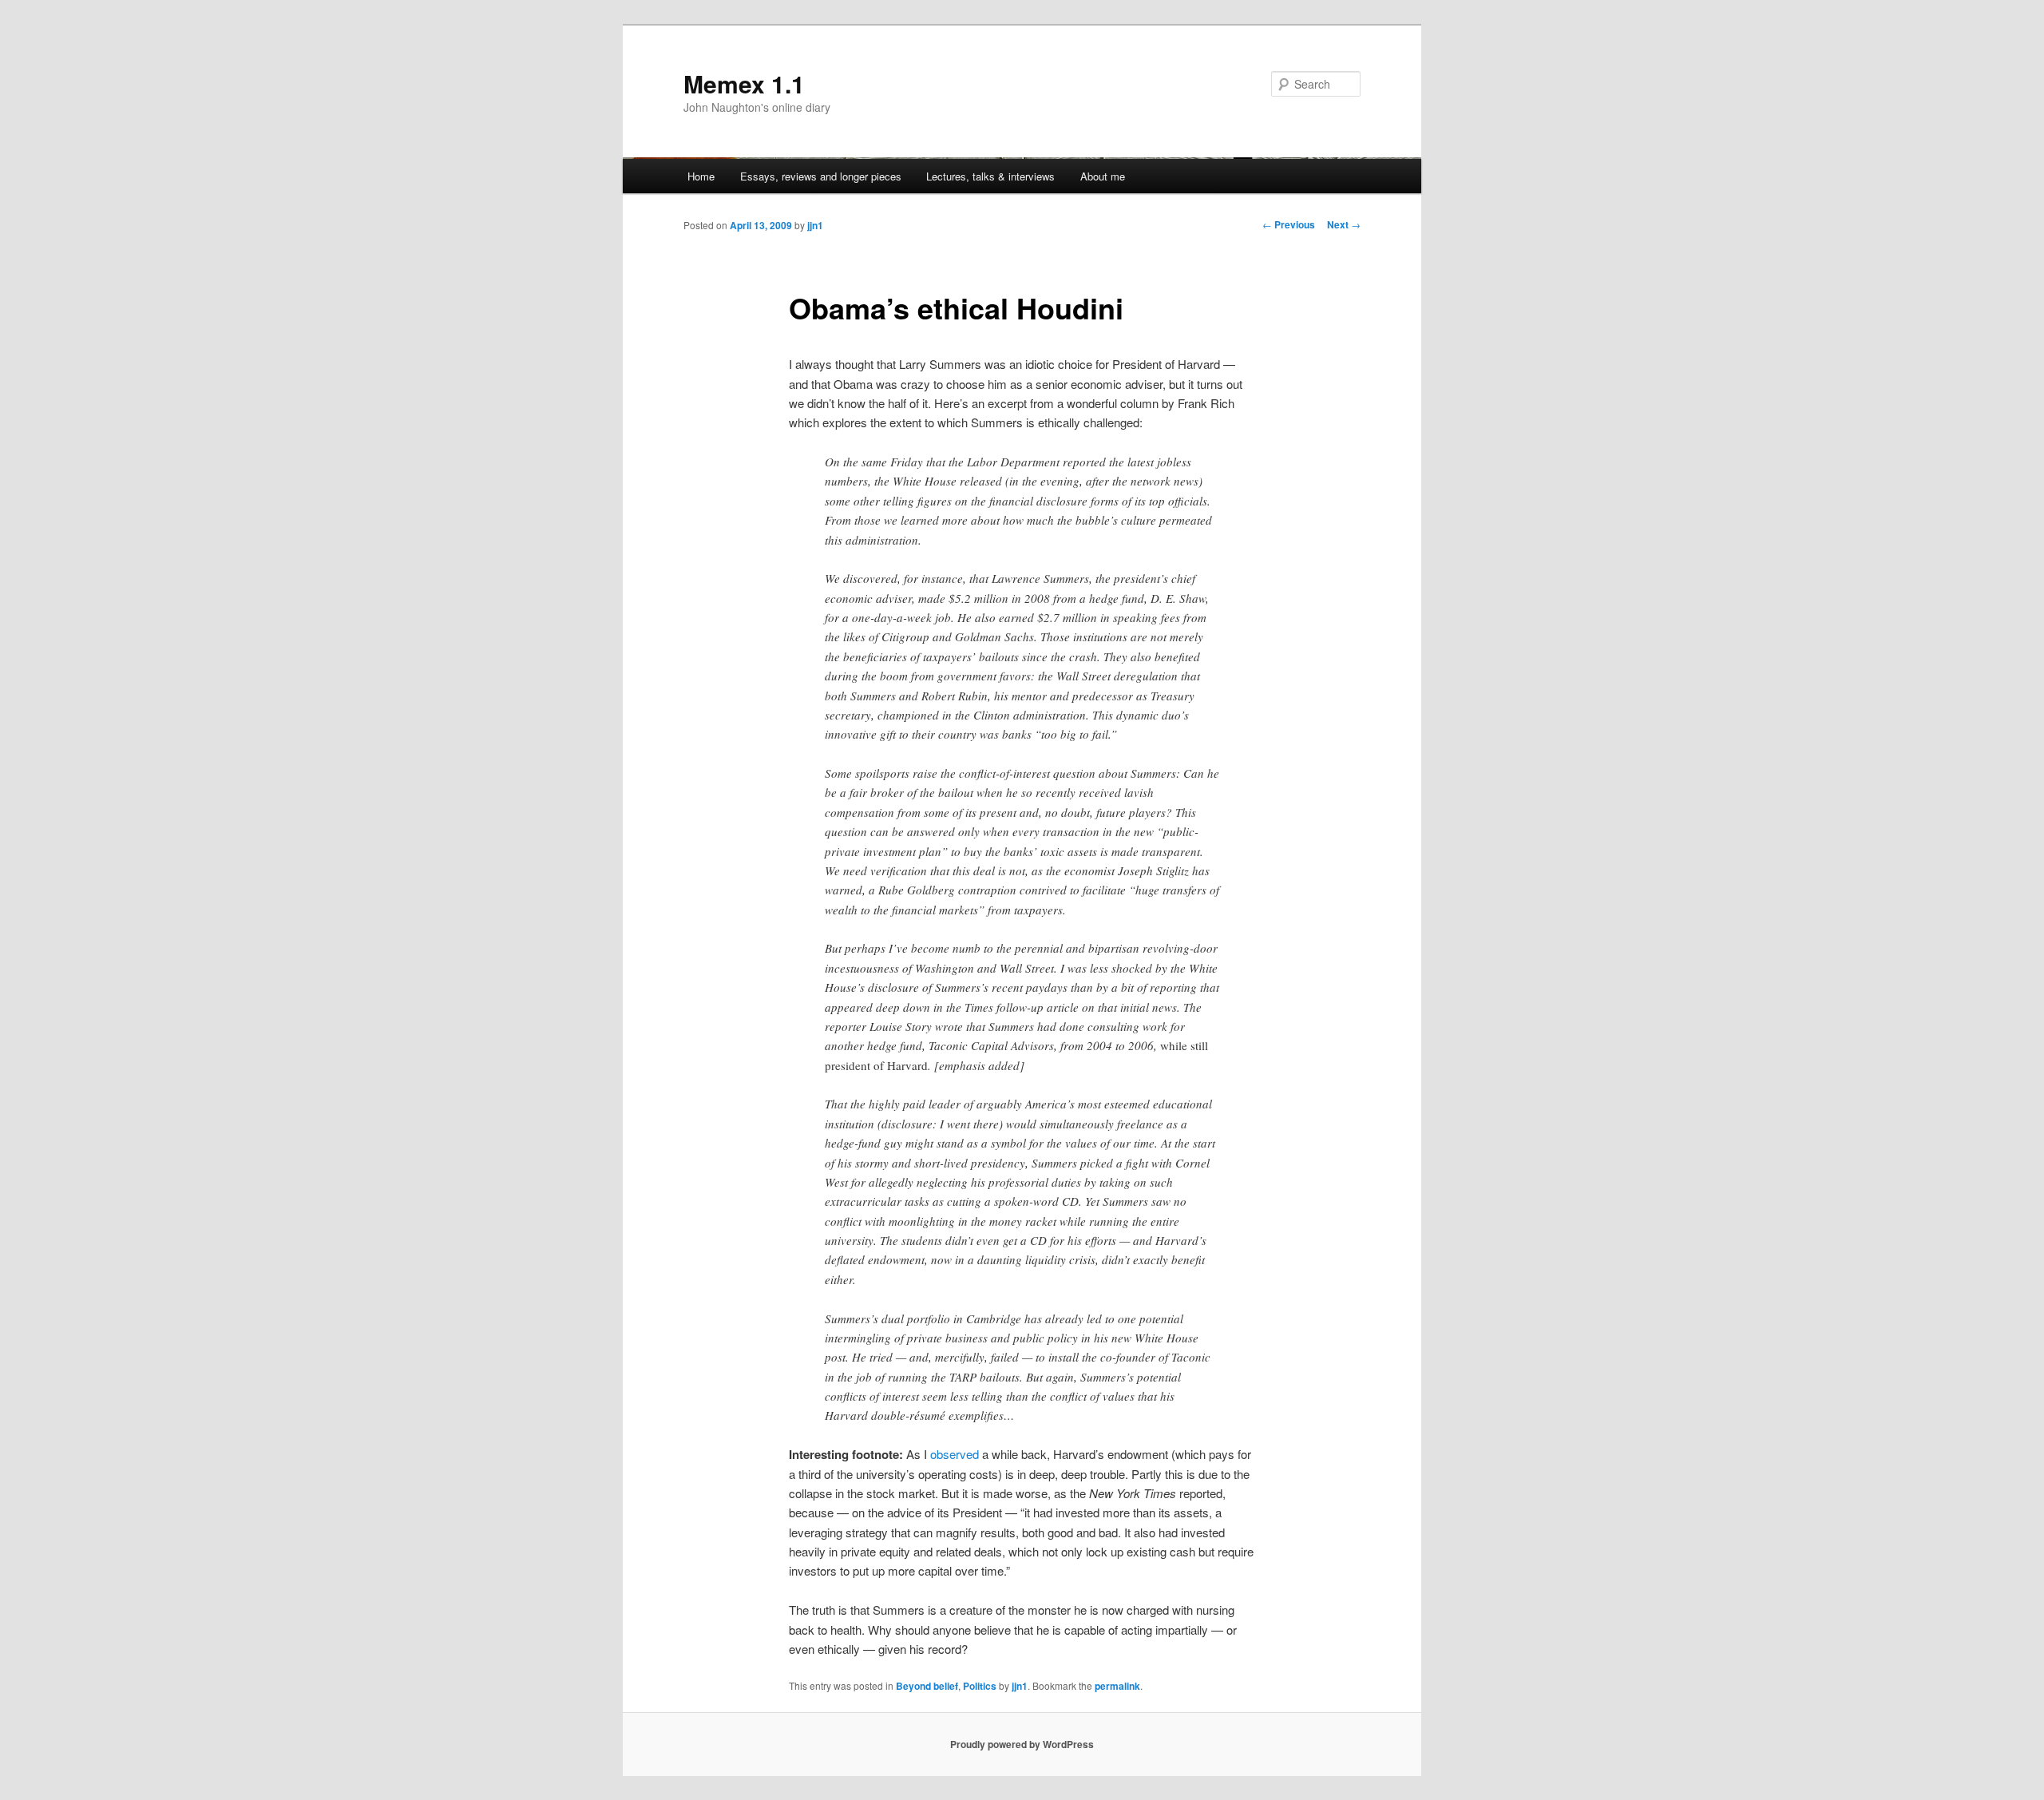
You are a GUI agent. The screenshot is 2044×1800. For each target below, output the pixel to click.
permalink (1117, 1686)
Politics (980, 1686)
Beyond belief (927, 1686)
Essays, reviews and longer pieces (821, 176)
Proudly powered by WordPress (1022, 1744)
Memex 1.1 (744, 83)
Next (1344, 224)
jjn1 (815, 225)
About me (1103, 176)
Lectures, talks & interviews (990, 176)
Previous (1289, 224)
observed (955, 1454)
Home (701, 176)
